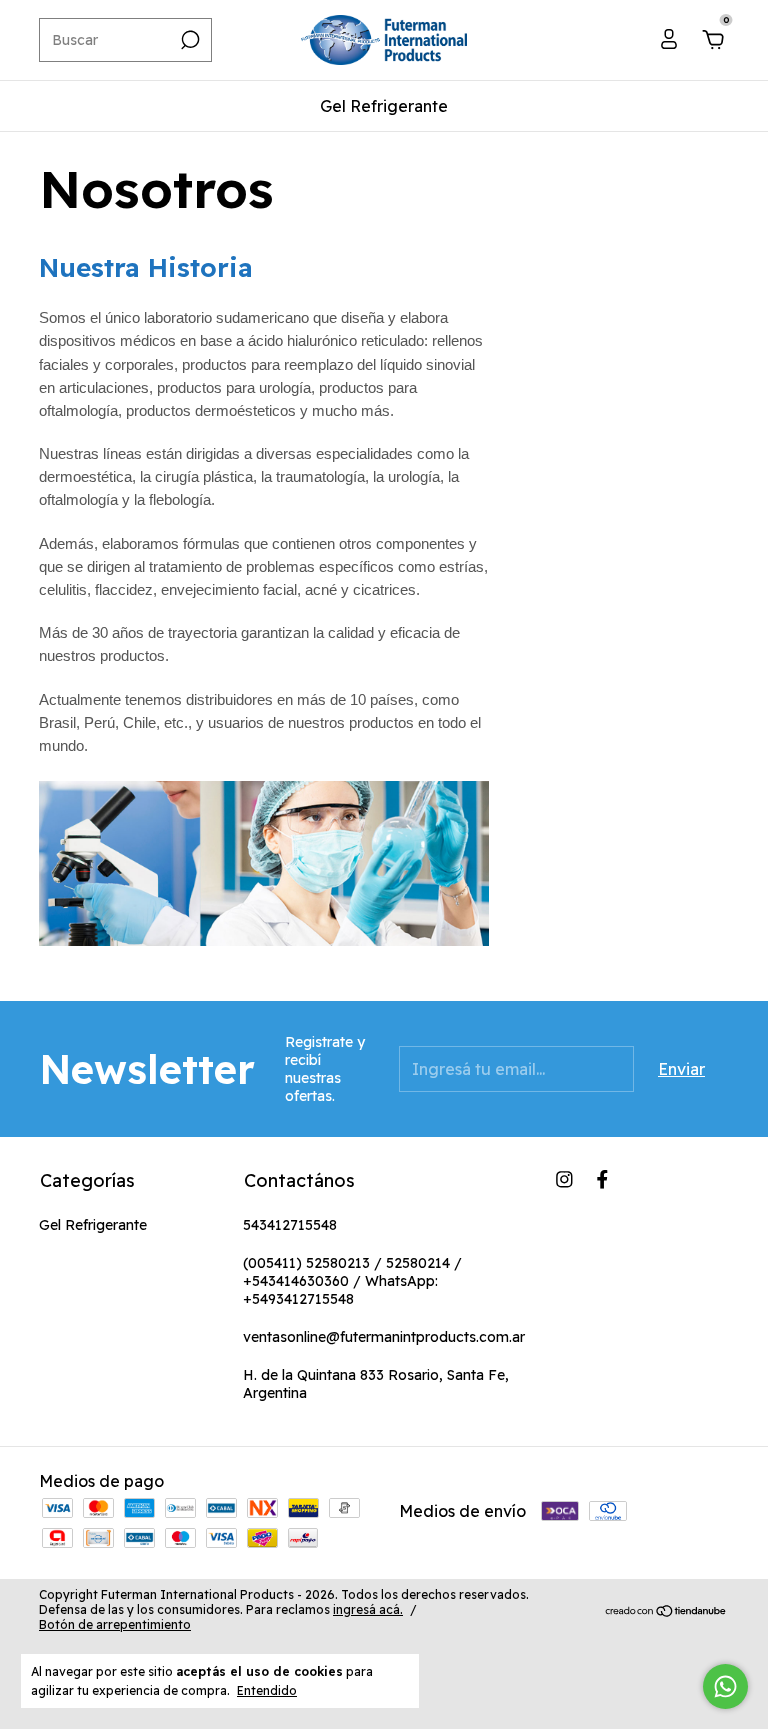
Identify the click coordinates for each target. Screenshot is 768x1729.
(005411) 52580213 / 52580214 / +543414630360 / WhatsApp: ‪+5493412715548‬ (352, 1281)
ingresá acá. (368, 1609)
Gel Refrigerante (384, 106)
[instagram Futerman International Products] (564, 1179)
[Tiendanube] (666, 1612)
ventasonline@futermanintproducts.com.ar (384, 1337)
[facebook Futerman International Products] (602, 1179)
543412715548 (290, 1225)
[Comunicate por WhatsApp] (725, 1686)
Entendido (267, 1690)
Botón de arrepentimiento (115, 1624)
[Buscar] (188, 40)
